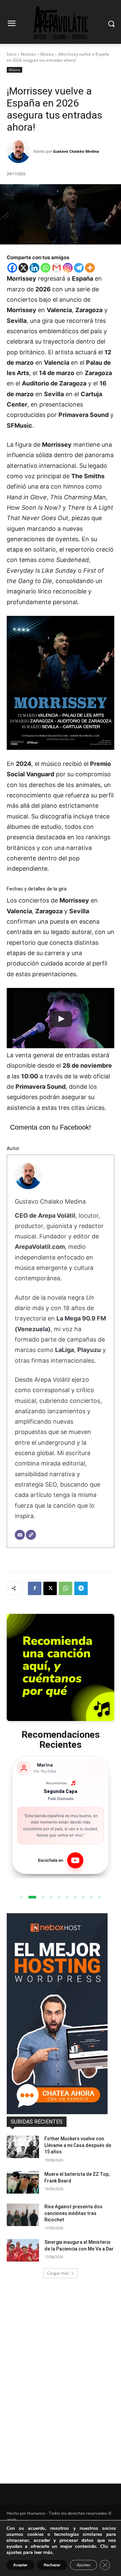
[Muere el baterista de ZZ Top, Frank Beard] (23, 2182)
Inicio (12, 54)
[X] (23, 268)
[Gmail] (57, 268)
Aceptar (20, 2565)
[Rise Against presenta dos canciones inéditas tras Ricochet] (23, 2215)
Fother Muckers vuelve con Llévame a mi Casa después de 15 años (78, 2145)
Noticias (28, 54)
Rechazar (52, 2565)
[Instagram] (68, 268)
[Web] (31, 1535)
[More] (90, 268)
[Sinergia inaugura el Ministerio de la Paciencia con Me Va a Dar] (23, 2250)
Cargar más (58, 2273)
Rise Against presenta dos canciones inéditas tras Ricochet (73, 2213)
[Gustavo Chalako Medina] (20, 151)
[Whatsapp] (46, 268)
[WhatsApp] (66, 1588)
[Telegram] (79, 268)
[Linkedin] (34, 268)
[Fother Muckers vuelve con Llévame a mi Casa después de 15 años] (23, 2147)
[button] (22, 1897)
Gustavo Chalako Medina (76, 151)
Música (47, 54)
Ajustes (84, 2565)
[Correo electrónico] (20, 1535)
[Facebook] (12, 268)
